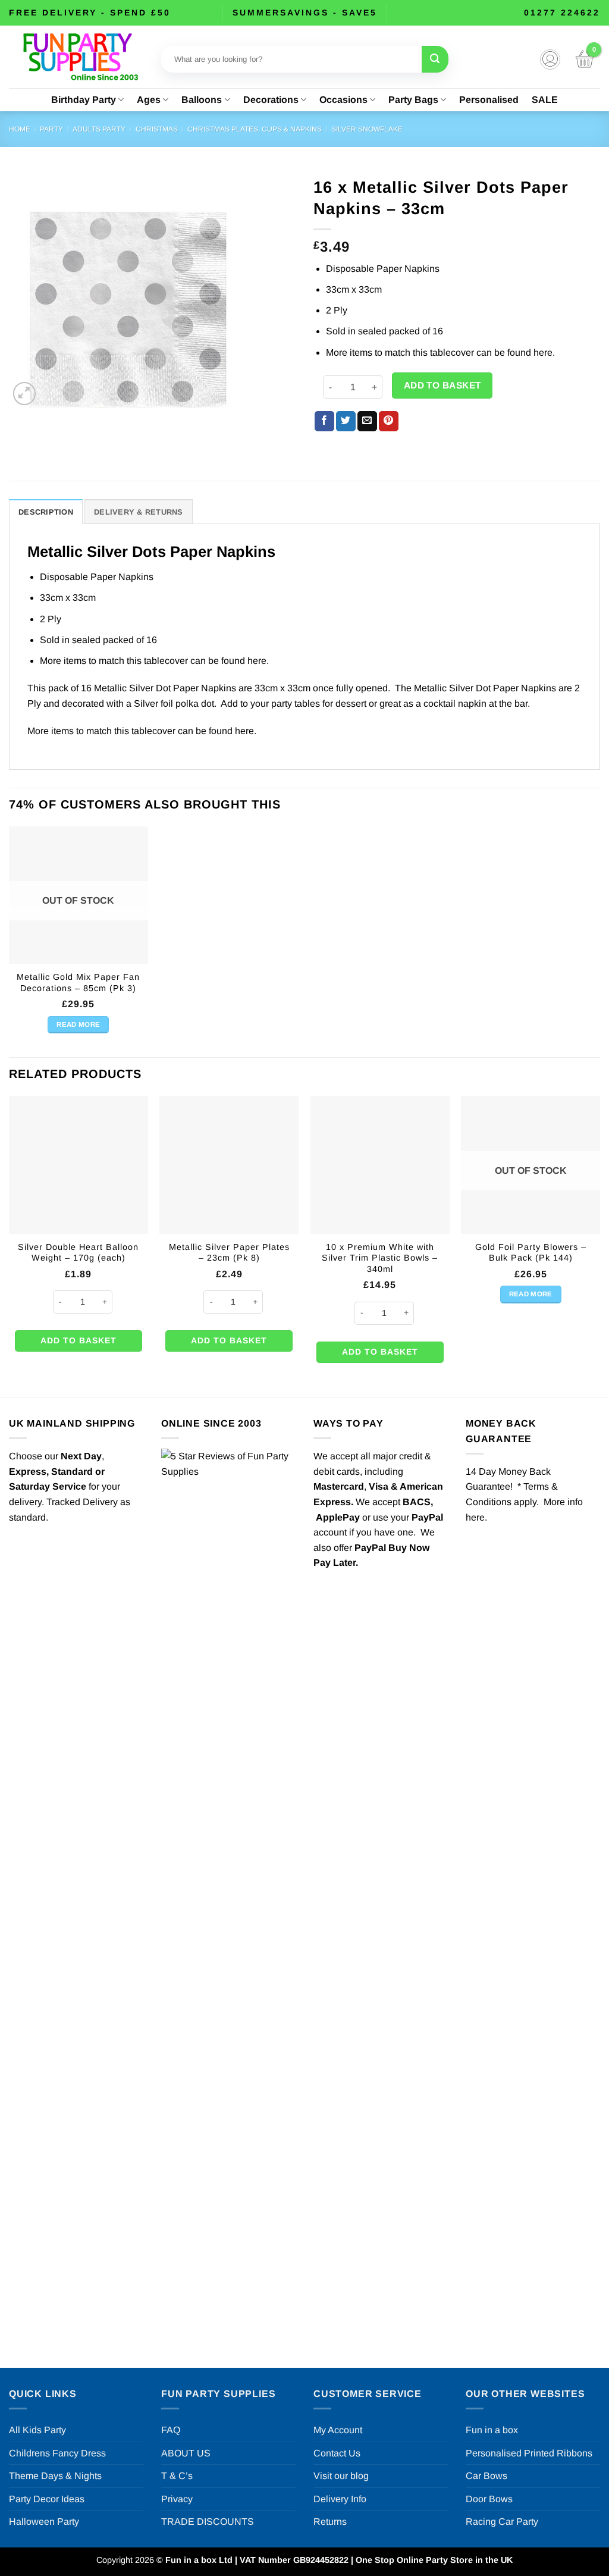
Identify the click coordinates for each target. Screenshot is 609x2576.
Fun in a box (492, 2430)
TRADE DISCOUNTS (208, 2522)
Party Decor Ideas (47, 2499)
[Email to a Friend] (367, 421)
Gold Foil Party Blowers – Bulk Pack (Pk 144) (531, 1253)
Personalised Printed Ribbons (529, 2453)
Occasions (343, 100)
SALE (545, 100)
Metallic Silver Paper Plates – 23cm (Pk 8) (229, 1253)
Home (20, 129)
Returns (330, 2522)
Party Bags (413, 100)
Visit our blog (341, 2476)
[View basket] (585, 59)
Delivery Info (340, 2499)
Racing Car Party (502, 2522)
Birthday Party (84, 100)
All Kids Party (37, 2430)
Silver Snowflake (367, 129)
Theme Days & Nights (55, 2476)
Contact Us (337, 2453)
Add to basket (442, 385)
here (543, 352)
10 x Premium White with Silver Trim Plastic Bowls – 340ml (380, 1258)
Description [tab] (46, 512)
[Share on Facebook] (324, 421)
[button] (550, 59)
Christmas (157, 129)
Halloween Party (44, 2522)
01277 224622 (562, 12)
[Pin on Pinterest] (389, 421)
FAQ (171, 2430)
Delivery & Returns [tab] (139, 512)
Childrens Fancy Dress (57, 2453)
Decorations (271, 100)
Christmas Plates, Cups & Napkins (255, 129)
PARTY (51, 129)
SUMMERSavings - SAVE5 (305, 12)
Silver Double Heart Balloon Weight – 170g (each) (78, 1253)
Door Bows (489, 2499)
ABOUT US (186, 2453)
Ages (149, 100)
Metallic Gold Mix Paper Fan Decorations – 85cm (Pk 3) (78, 983)
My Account (338, 2430)
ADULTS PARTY (99, 129)
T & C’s (177, 2476)
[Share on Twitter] (346, 421)
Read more (78, 1024)
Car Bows (486, 2476)
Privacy (177, 2499)
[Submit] (435, 59)
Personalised (489, 100)
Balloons (202, 100)
